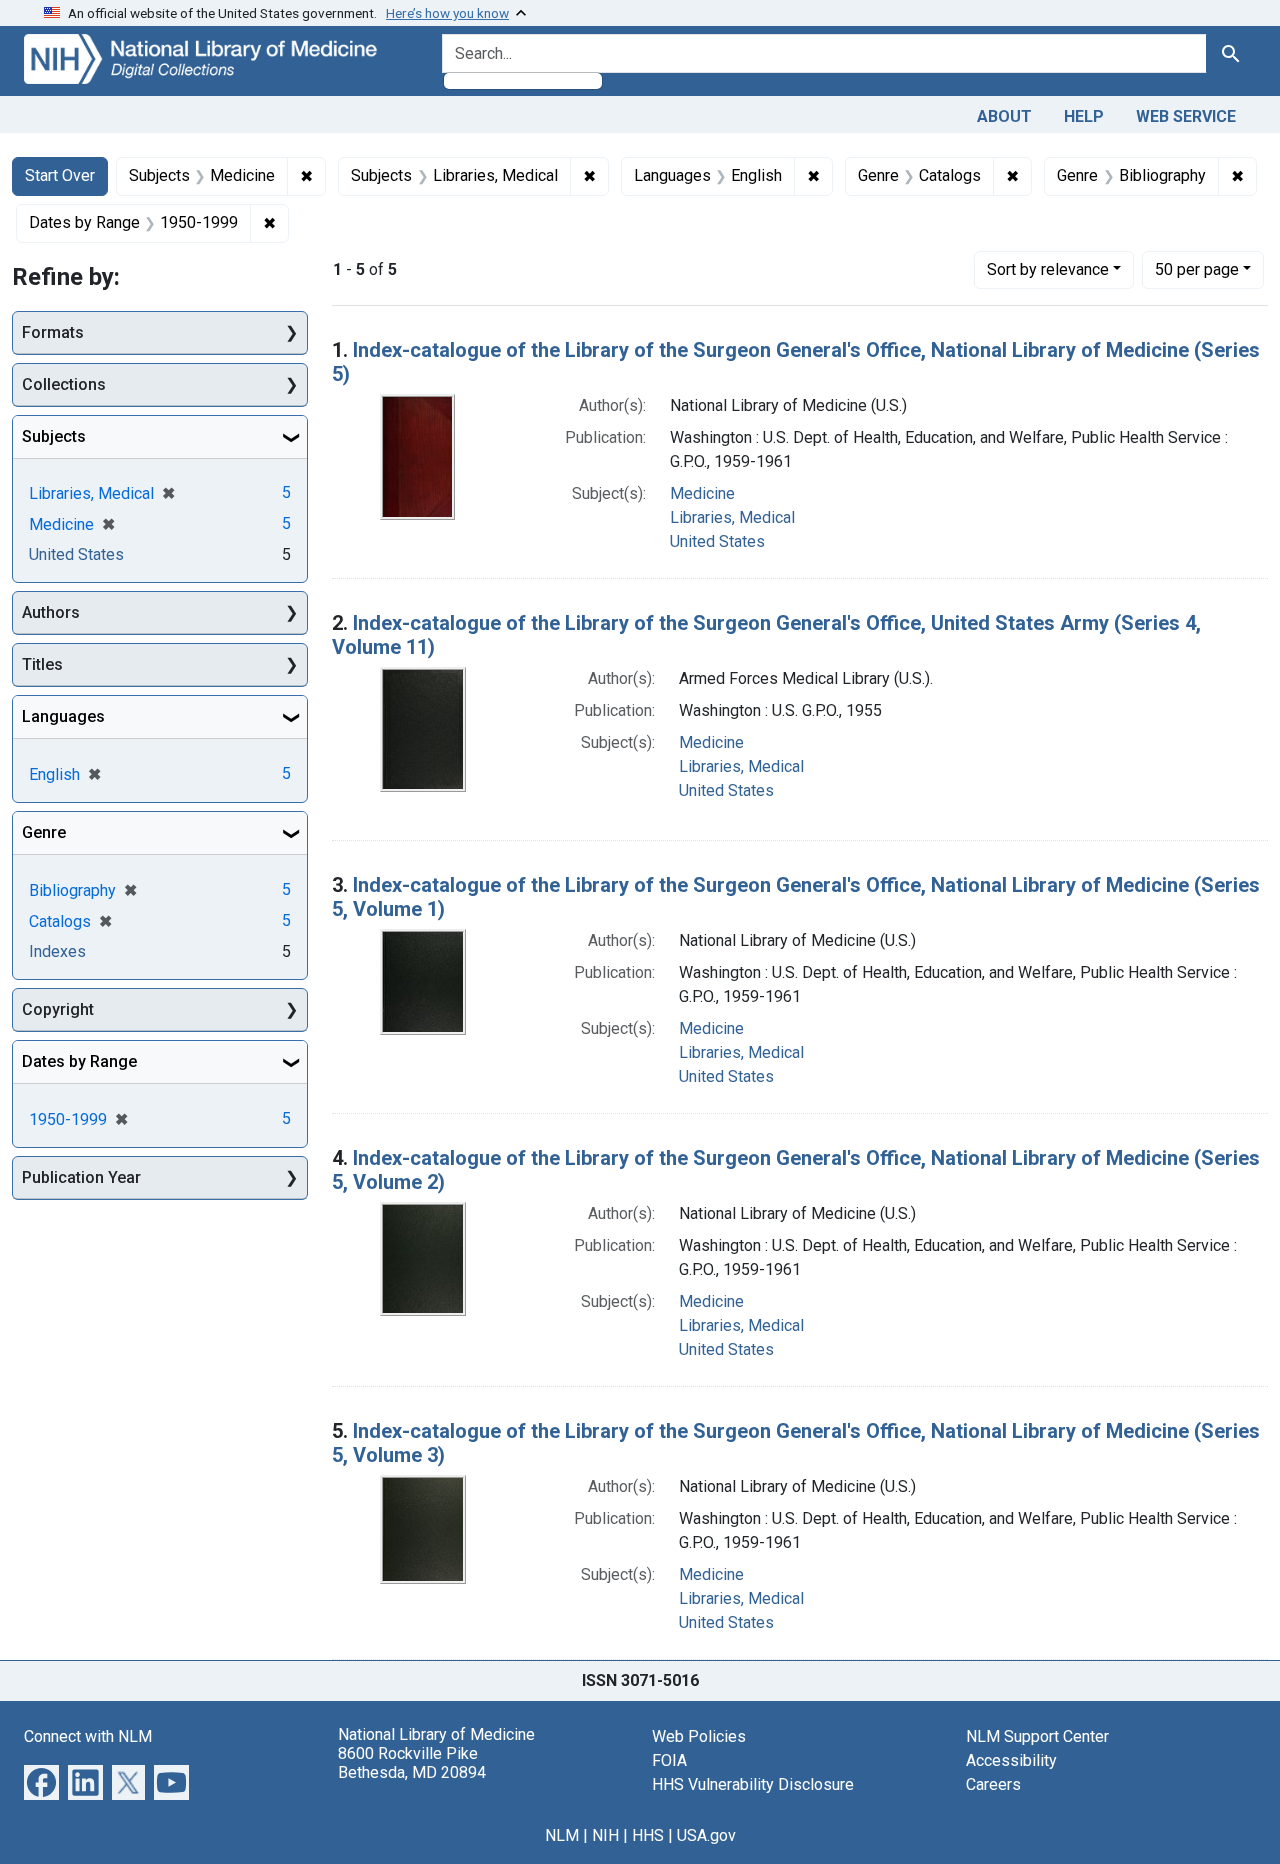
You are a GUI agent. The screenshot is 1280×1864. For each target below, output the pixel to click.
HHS (648, 1835)
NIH (605, 1835)
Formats (53, 332)
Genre (44, 832)
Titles (42, 664)
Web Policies (699, 1736)
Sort (1048, 269)
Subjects (54, 436)
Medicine (702, 493)
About (1004, 116)
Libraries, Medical (732, 517)
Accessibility (1011, 1760)
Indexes (57, 951)
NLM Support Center (1037, 1736)
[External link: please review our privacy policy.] (41, 1780)
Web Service (1186, 116)
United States (717, 541)
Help (1084, 116)
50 (1197, 269)
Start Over (60, 175)
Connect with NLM (88, 1736)
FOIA (669, 1760)
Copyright (58, 1009)
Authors (51, 612)
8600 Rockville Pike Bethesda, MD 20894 (412, 1763)
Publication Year (81, 1177)
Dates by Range (79, 1061)
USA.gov (706, 1835)
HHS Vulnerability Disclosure (753, 1784)
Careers (993, 1784)
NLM (562, 1835)
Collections (64, 384)
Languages (63, 716)
